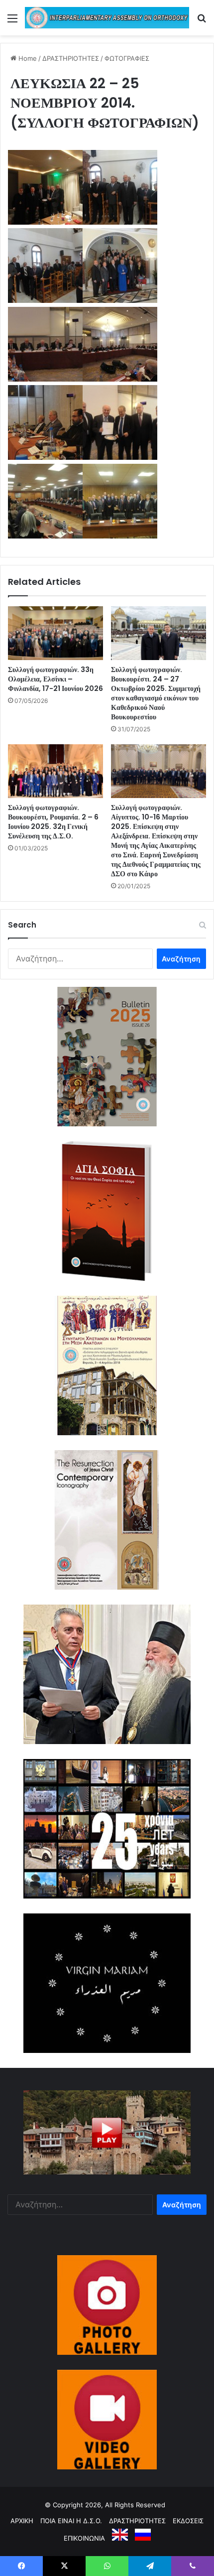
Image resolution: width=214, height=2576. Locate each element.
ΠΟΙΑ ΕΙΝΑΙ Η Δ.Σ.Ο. (71, 2521)
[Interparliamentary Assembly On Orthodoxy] (107, 18)
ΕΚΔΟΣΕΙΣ (188, 2521)
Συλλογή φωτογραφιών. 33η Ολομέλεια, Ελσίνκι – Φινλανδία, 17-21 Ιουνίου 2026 (55, 679)
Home (27, 58)
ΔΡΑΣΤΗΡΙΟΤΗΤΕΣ (71, 58)
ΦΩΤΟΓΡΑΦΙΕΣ (127, 58)
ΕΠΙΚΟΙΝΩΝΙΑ (84, 2538)
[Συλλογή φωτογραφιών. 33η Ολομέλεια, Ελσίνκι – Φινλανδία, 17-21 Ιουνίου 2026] (55, 633)
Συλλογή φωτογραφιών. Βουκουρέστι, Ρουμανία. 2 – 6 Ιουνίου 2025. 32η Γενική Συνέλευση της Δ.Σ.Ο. (53, 822)
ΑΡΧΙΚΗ (22, 2521)
